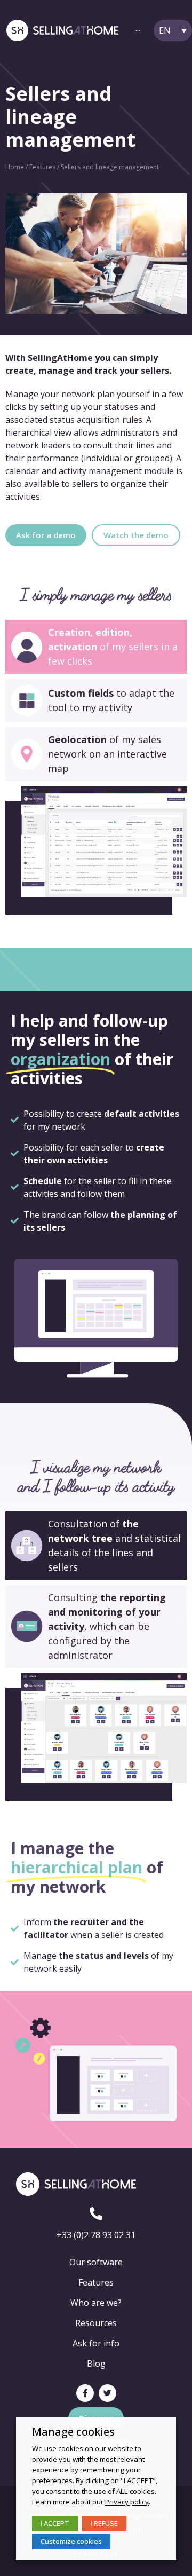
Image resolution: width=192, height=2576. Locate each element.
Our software (96, 2262)
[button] (46, 535)
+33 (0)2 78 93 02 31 (96, 2235)
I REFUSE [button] (104, 2523)
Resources (96, 2323)
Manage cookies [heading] (73, 2432)
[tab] (96, 647)
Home (15, 167)
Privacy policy (127, 2502)
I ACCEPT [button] (55, 2523)
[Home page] (62, 31)
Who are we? (96, 2303)
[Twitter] (107, 2393)
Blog (96, 2364)
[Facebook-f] (85, 2393)
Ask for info (96, 2343)
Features (42, 167)
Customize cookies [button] (71, 2541)
